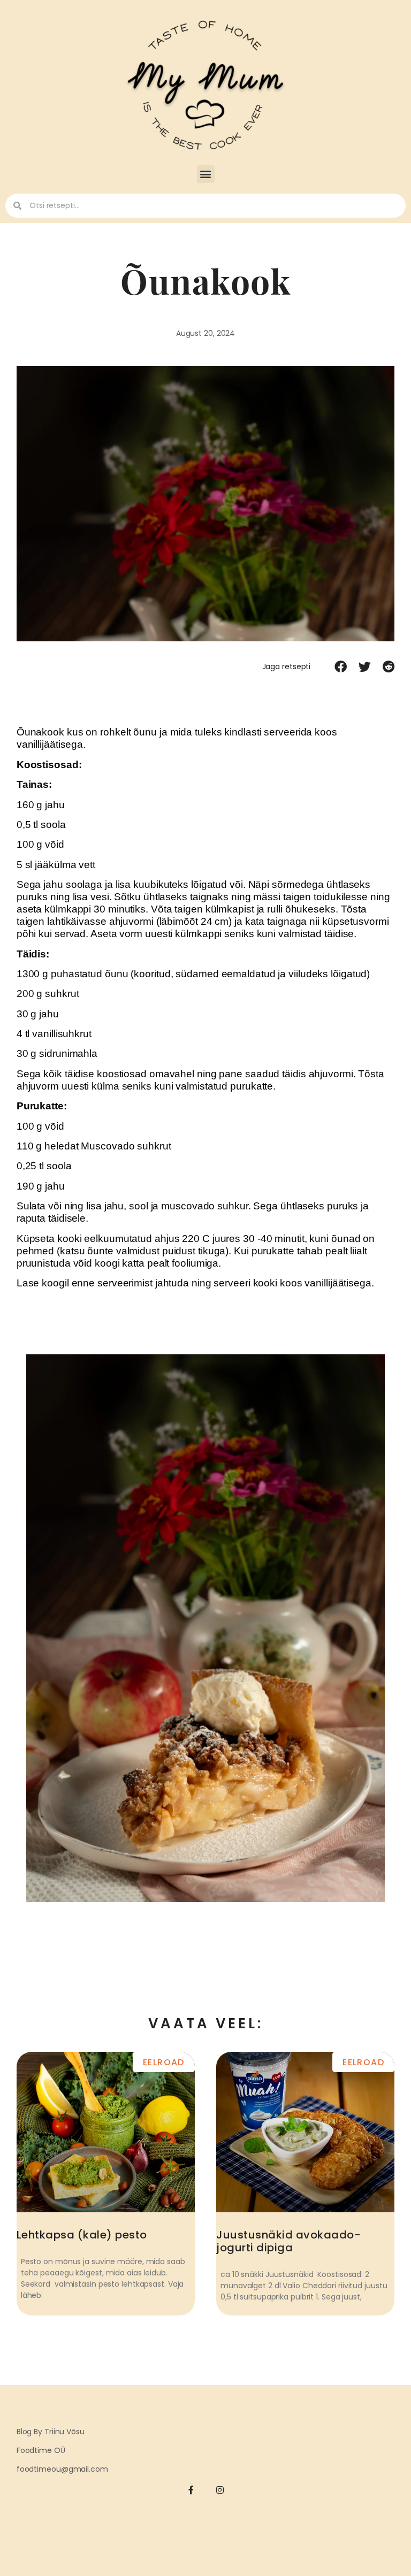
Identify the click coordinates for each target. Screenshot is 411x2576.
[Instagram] (220, 2490)
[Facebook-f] (191, 2490)
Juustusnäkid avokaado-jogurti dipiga (288, 2241)
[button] (206, 174)
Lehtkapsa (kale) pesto (82, 2235)
